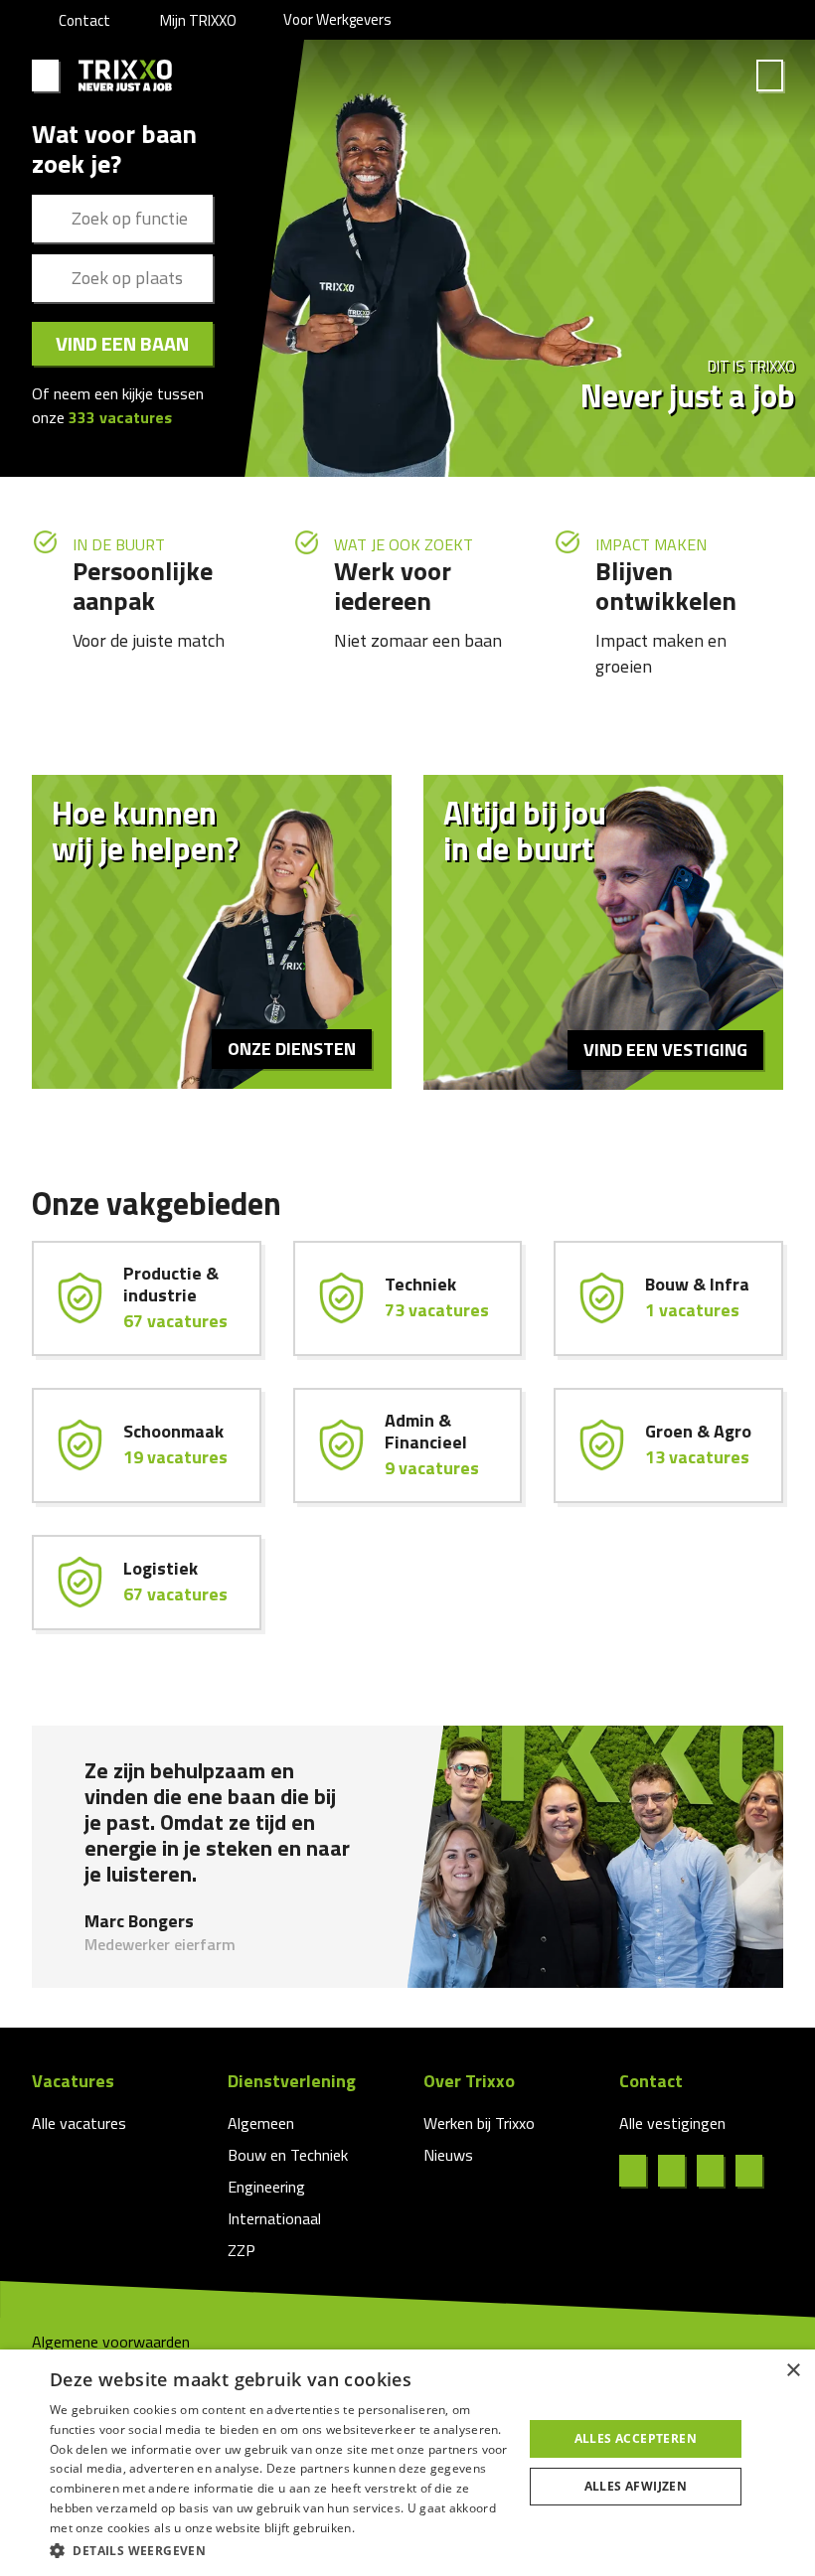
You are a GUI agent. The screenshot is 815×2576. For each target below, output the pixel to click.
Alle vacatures (79, 2123)
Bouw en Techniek (288, 2155)
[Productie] (147, 1298)
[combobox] (122, 219)
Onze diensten (292, 1049)
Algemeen (261, 2123)
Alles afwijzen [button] (636, 2486)
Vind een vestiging (665, 1050)
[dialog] (407, 2463)
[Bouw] (668, 1298)
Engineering (266, 2187)
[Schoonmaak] (147, 1445)
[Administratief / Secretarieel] (408, 1445)
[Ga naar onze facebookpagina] (639, 2171)
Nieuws (448, 2155)
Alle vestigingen (672, 2123)
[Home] (126, 76)
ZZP (242, 2250)
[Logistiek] (147, 1583)
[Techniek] (408, 1298)
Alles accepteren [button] (636, 2438)
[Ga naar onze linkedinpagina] (677, 2171)
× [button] (793, 2371)
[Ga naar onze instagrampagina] (716, 2171)
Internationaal (274, 2218)
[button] (279, 2550)
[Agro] (668, 1445)
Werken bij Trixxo (479, 2123)
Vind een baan (122, 343)
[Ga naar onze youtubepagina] (755, 2171)
